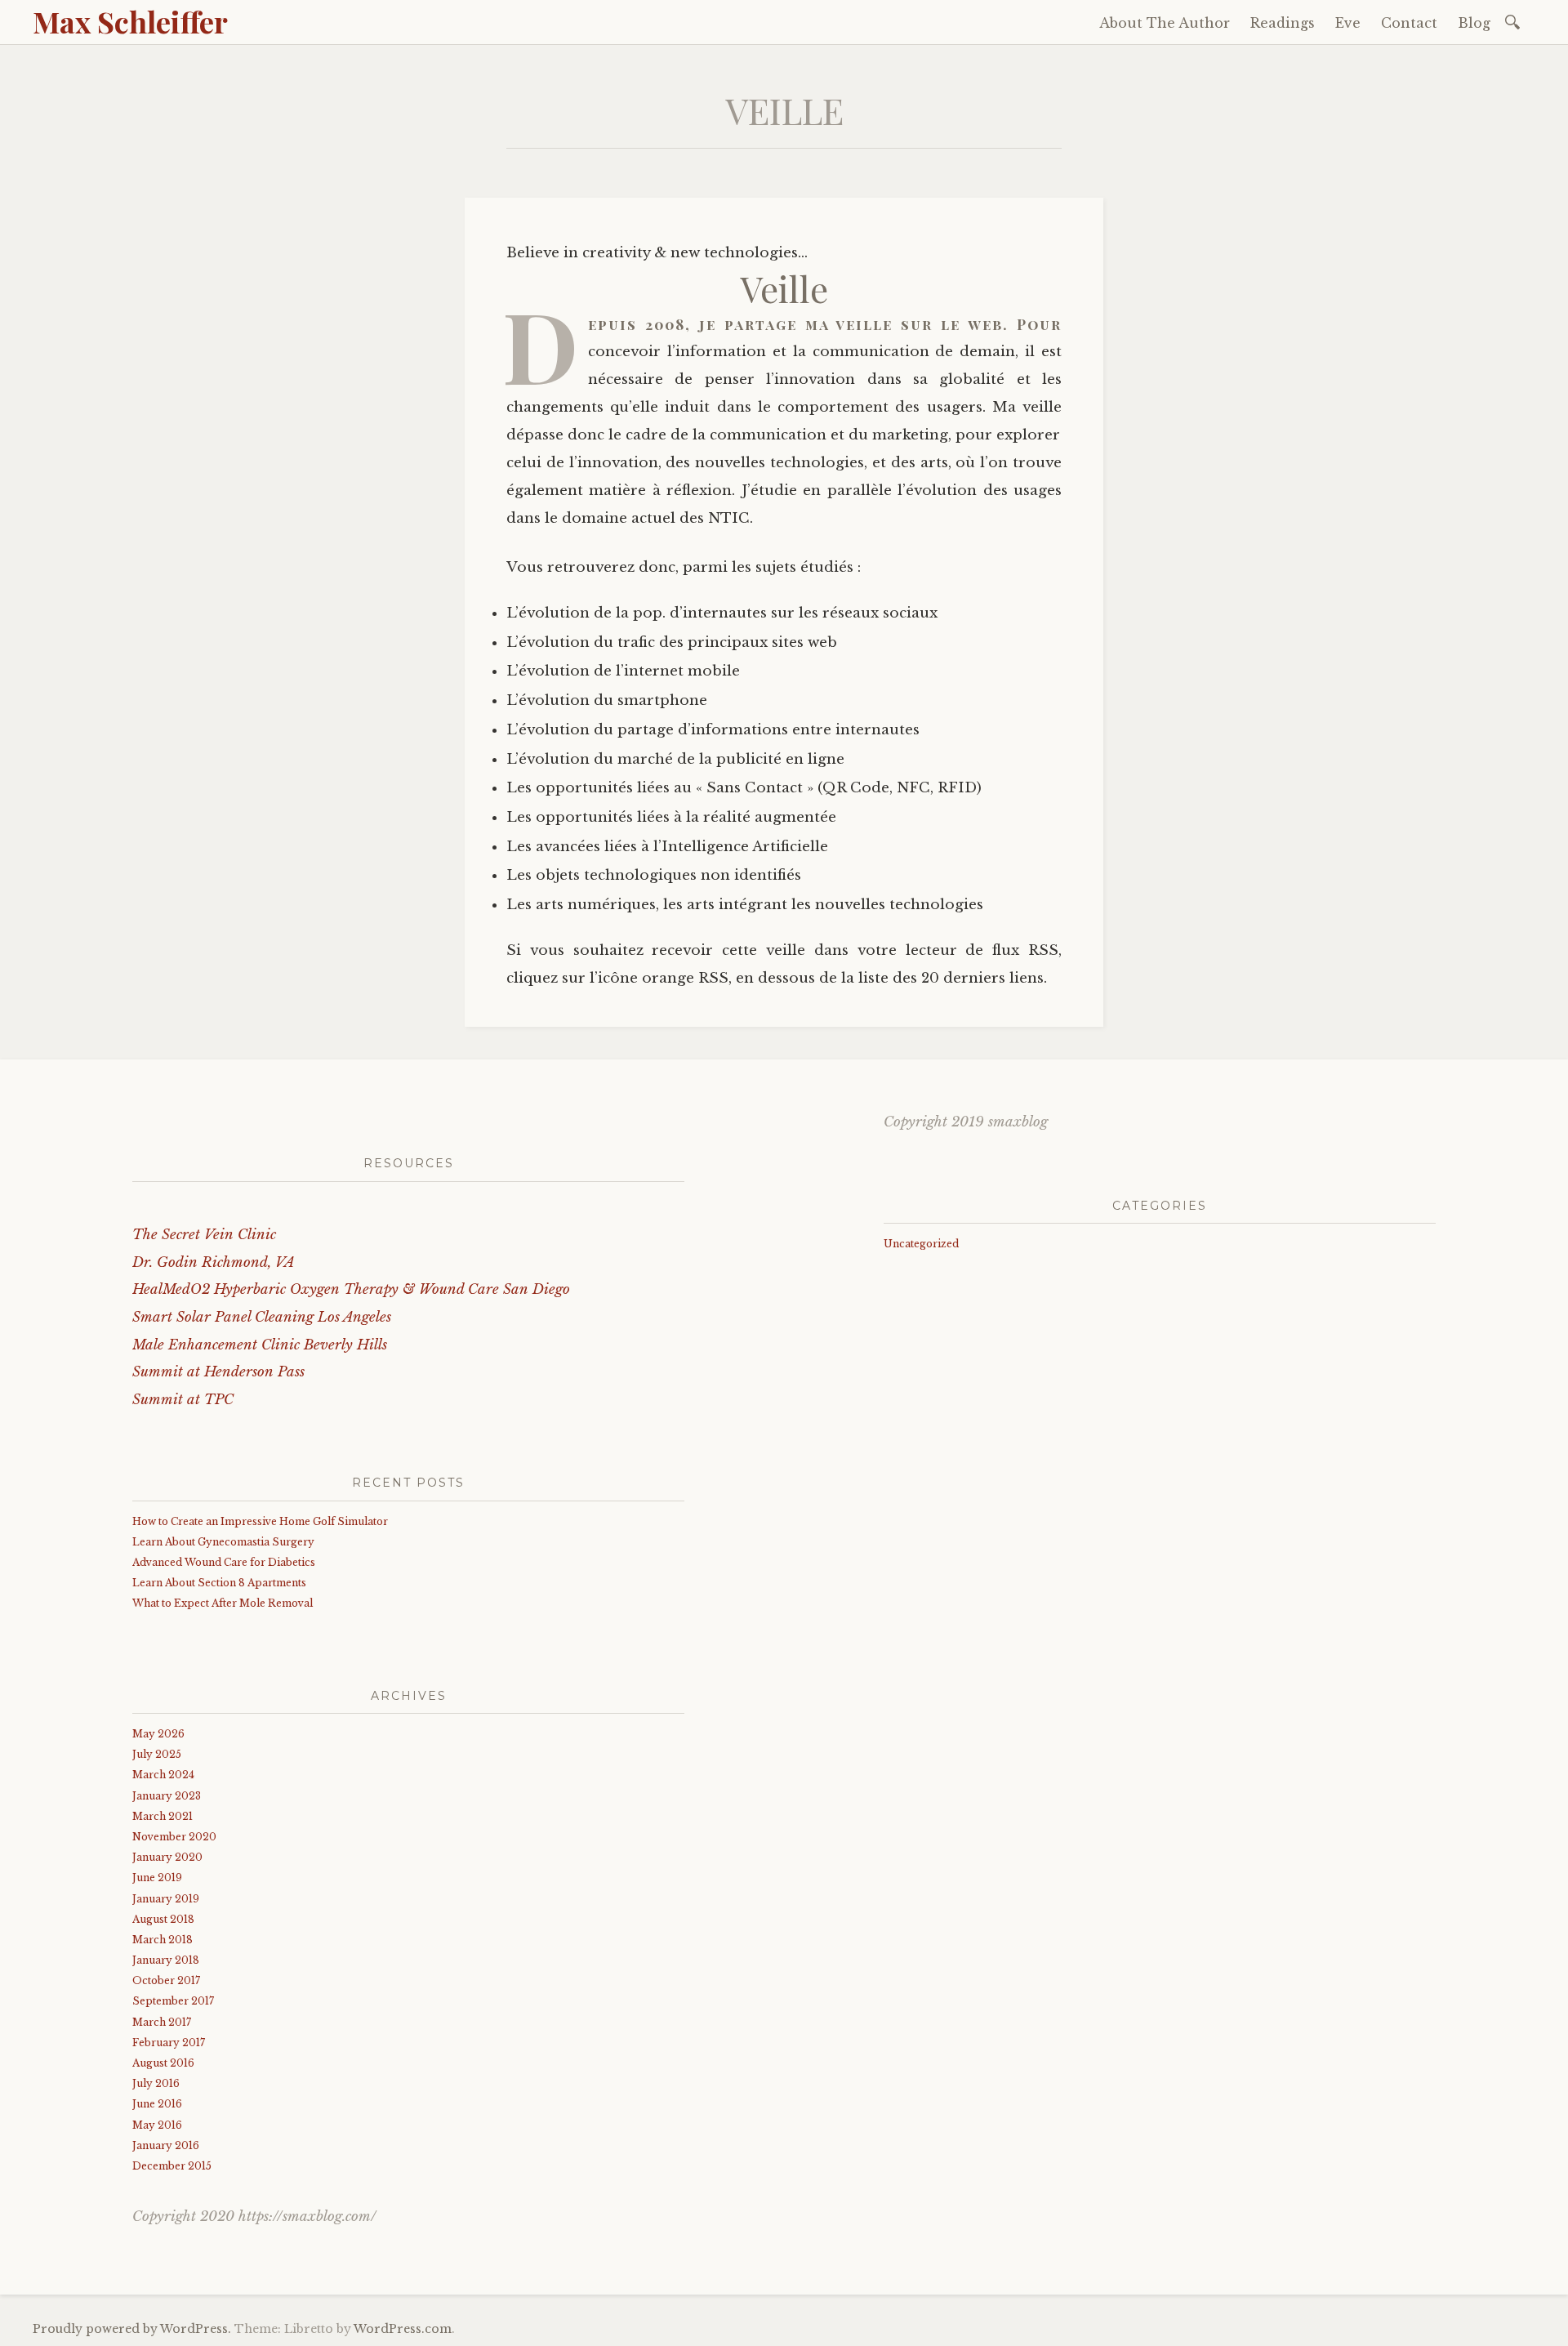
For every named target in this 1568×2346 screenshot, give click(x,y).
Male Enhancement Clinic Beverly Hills (260, 1345)
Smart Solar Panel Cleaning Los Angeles (262, 1317)
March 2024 (163, 1775)
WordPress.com (403, 2329)
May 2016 (157, 2125)
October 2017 (166, 1980)
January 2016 (166, 2145)
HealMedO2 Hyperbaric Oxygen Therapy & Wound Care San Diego (351, 1289)
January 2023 (167, 1796)
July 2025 (157, 1754)
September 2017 (173, 2001)
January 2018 (166, 1960)
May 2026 (158, 1734)
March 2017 (162, 2022)
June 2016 (157, 2104)
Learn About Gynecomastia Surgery (223, 1542)
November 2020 (174, 1837)
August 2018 (163, 1919)
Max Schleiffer (130, 21)
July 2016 (156, 2083)
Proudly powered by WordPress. (132, 2329)
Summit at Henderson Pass (218, 1372)
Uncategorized (921, 1244)
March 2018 (163, 1940)
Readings (1283, 23)
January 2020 (167, 1857)
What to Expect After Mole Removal (223, 1603)
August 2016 (163, 2063)
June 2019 (157, 1878)
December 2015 (172, 2166)
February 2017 (169, 2043)
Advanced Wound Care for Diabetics (224, 1562)
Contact (1409, 23)
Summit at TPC (183, 1400)
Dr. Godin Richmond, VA (214, 1262)
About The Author (1165, 23)
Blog (1474, 23)
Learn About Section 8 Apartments (219, 1583)
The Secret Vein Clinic (204, 1235)
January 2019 (166, 1899)
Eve (1348, 23)
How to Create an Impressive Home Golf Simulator (260, 1521)
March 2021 (163, 1816)
